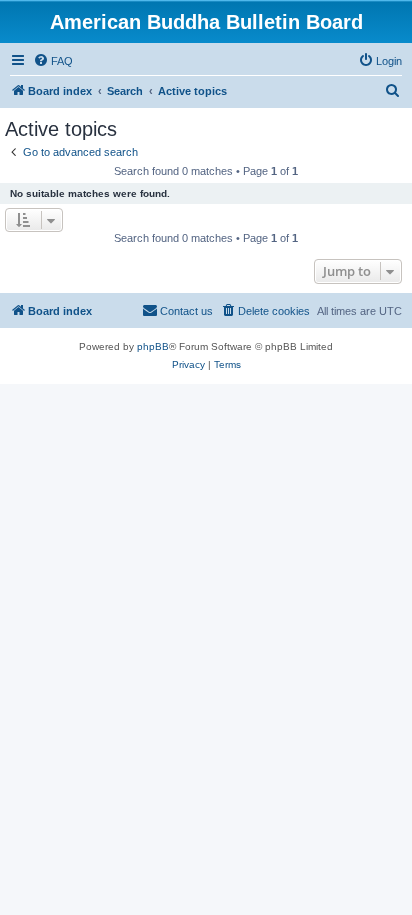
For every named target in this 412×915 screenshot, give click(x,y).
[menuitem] (53, 61)
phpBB (153, 346)
